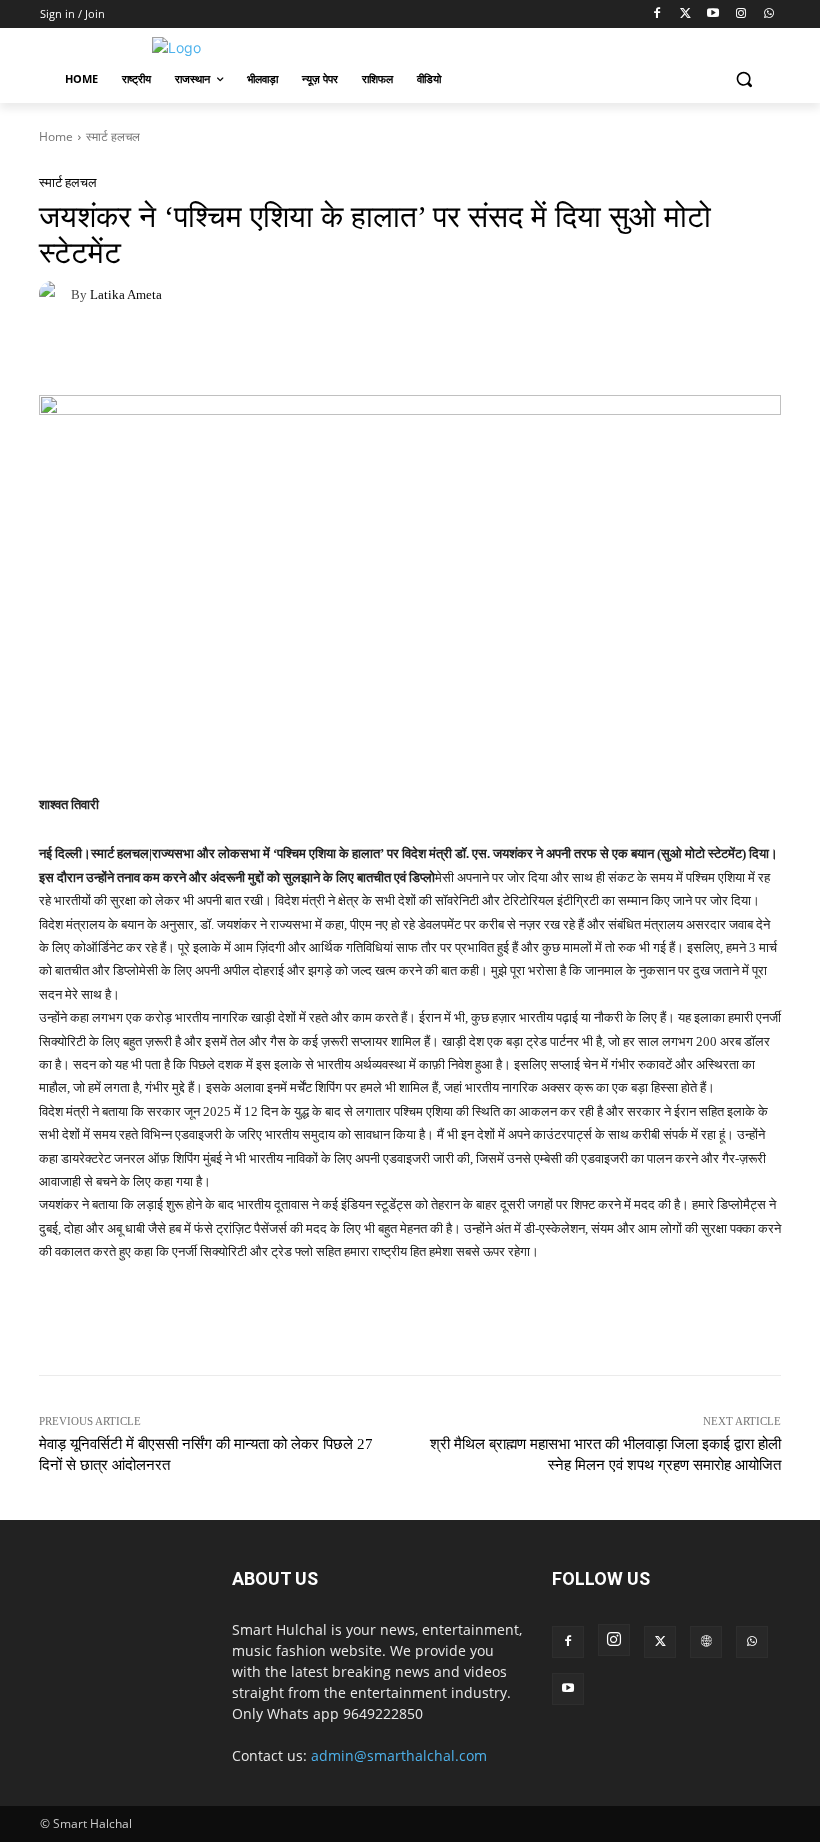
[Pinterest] (151, 353)
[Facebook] (657, 14)
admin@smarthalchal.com (399, 1755)
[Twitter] (685, 14)
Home (56, 136)
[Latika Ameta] (55, 294)
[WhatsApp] (768, 14)
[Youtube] (713, 14)
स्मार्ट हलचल (113, 136)
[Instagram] (740, 14)
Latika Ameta (126, 294)
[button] (743, 79)
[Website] (706, 1642)
